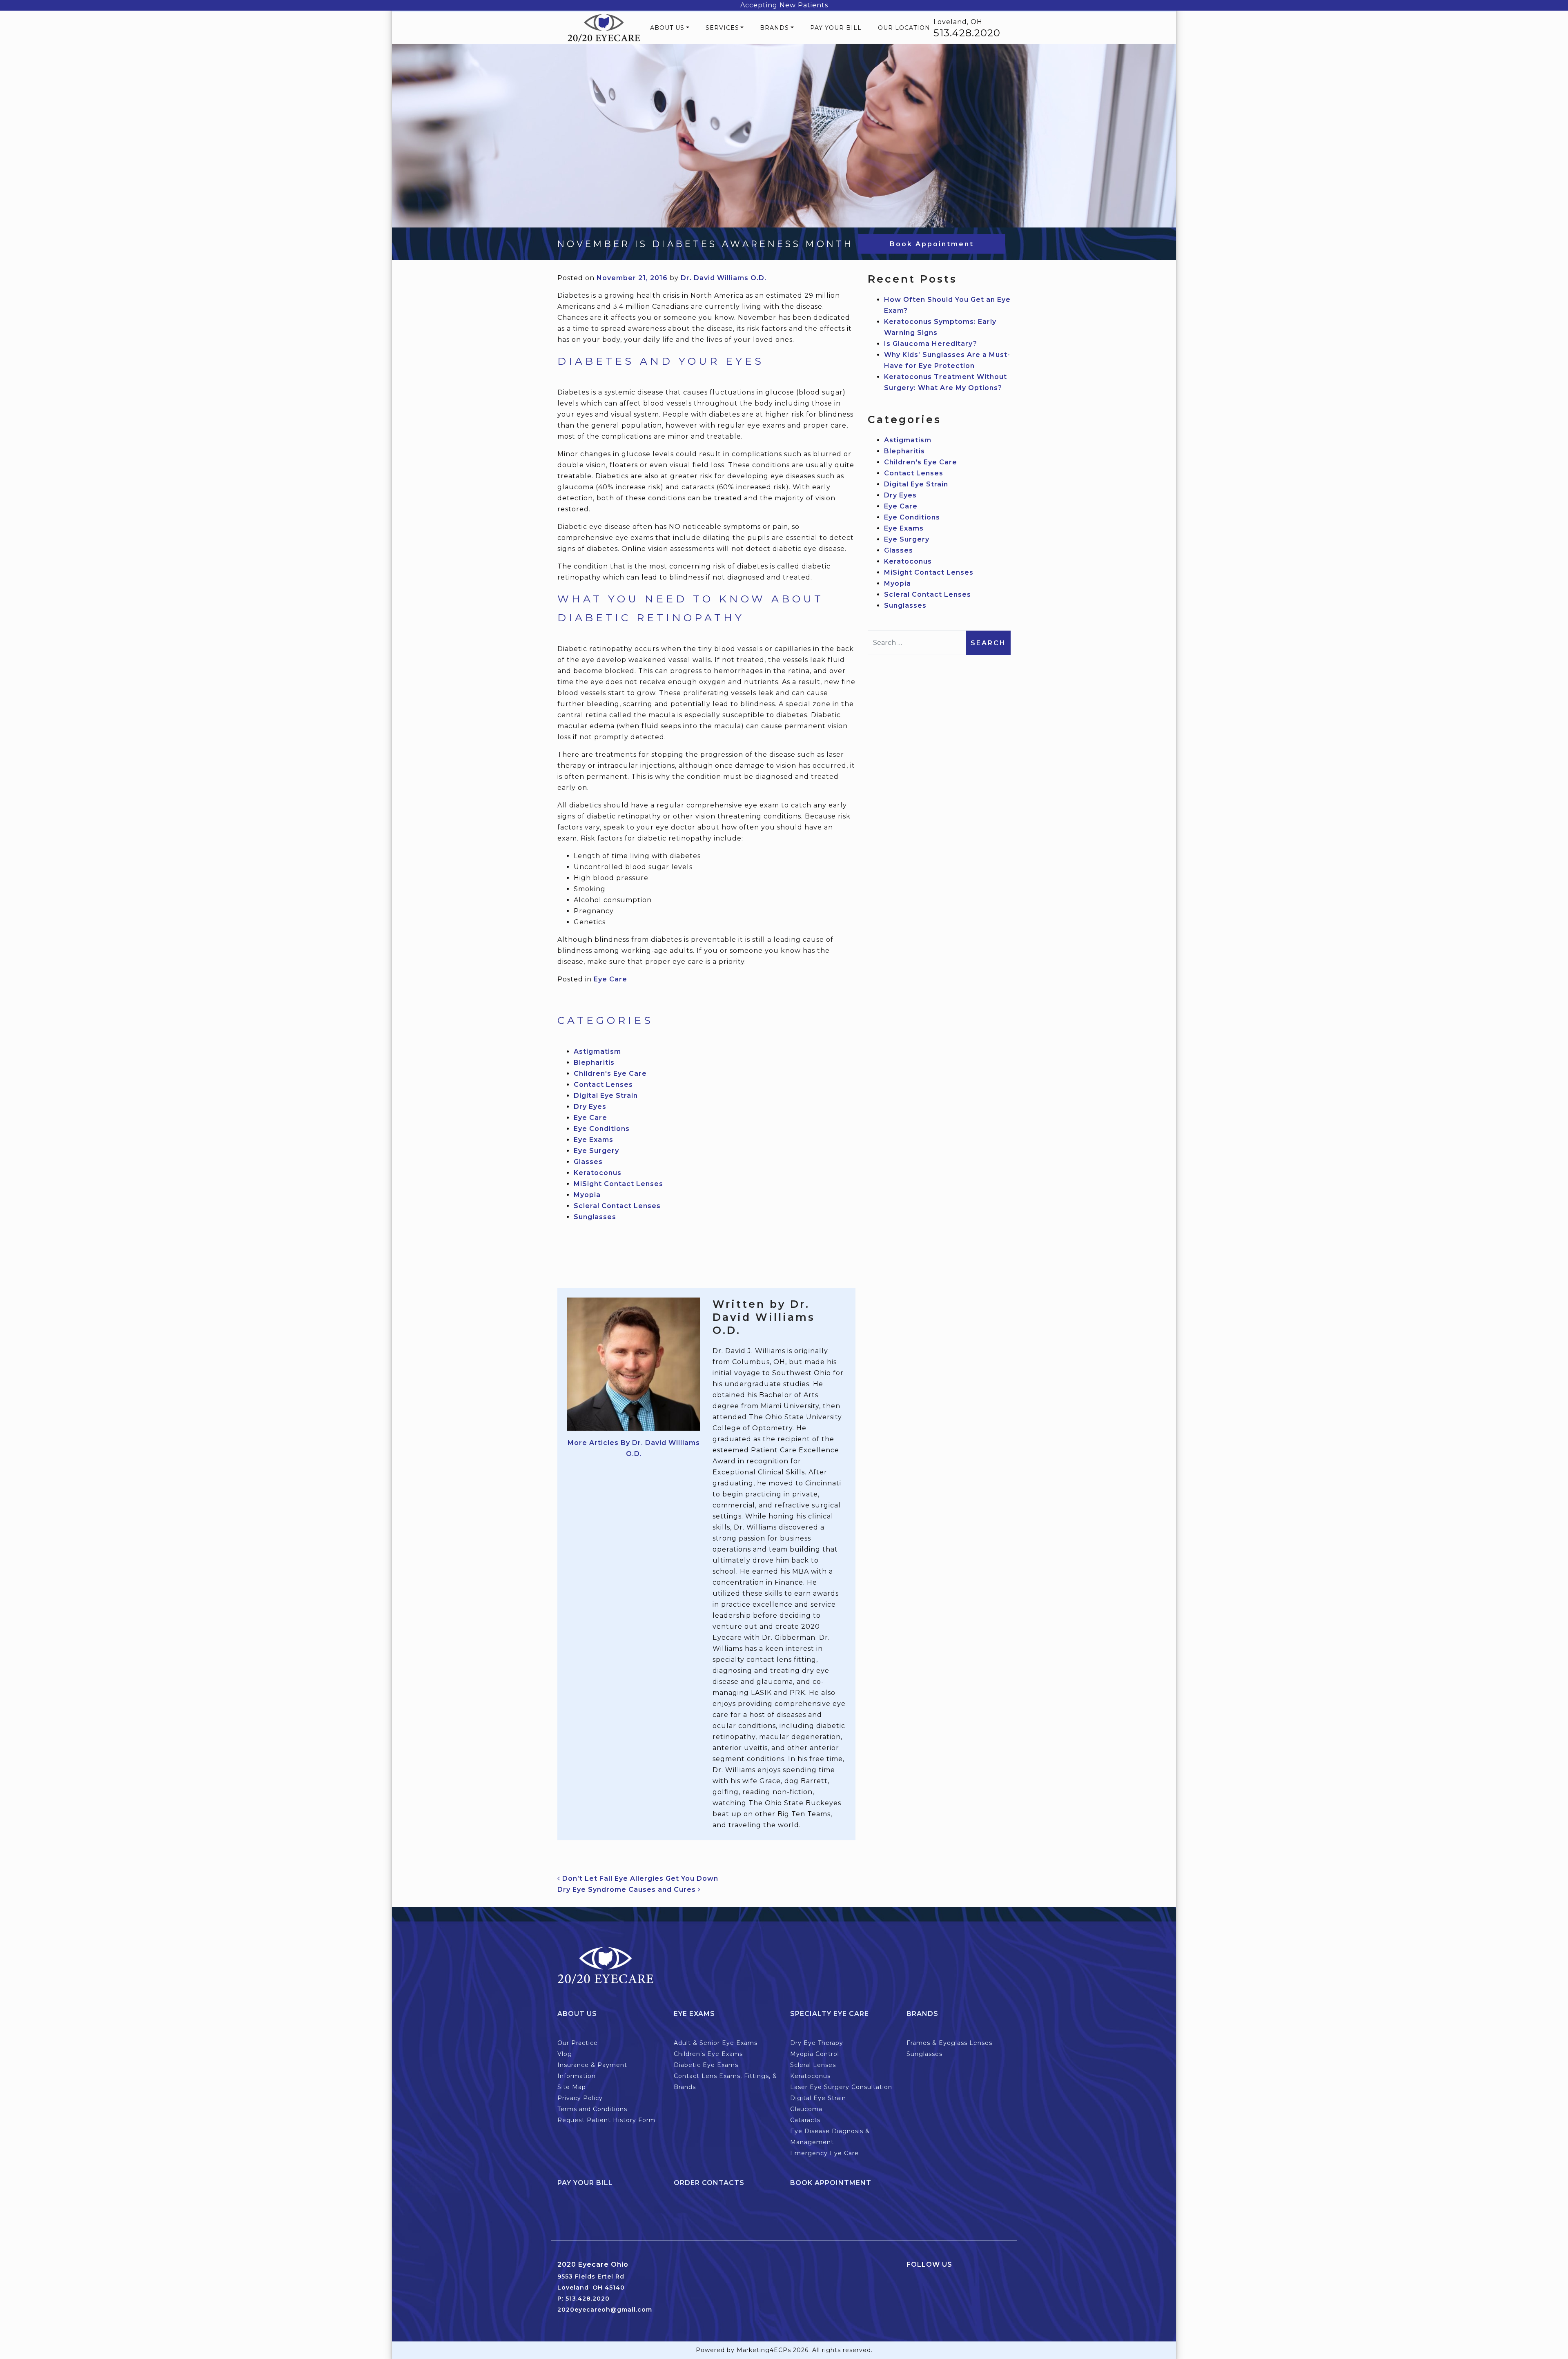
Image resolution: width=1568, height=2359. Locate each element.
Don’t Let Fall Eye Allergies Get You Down (639, 1879)
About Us (667, 28)
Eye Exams (594, 1140)
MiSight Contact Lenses (618, 1184)
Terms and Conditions (592, 2109)
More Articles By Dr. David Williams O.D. (634, 1448)
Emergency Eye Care (824, 2153)
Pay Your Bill (836, 28)
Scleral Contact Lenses (617, 1206)
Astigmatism (597, 1051)
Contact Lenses (603, 1085)
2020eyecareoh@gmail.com (605, 2310)
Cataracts (805, 2120)
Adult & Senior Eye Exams (716, 2043)
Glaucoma (806, 2109)
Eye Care (610, 979)
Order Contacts (709, 2183)
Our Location (904, 28)
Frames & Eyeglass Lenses (949, 2043)
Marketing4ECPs (764, 2350)
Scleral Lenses (813, 2065)
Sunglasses (595, 1217)
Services (722, 28)
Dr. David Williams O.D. (724, 278)
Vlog (565, 2054)
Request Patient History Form (606, 2120)
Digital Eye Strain (606, 1096)
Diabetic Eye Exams (706, 2065)
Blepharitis (594, 1062)
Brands (774, 28)
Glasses (588, 1162)
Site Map (572, 2087)
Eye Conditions (602, 1129)
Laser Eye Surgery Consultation (841, 2087)
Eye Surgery (596, 1151)
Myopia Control (815, 2054)
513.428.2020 (967, 33)
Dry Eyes (590, 1107)
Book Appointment (932, 244)
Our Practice (578, 2043)
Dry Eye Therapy (817, 2043)
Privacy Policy (580, 2098)
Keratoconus (598, 1173)
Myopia (587, 1195)
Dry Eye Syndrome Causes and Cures (628, 1890)
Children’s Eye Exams (708, 2054)
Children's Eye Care (610, 1074)
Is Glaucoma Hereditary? (931, 344)
